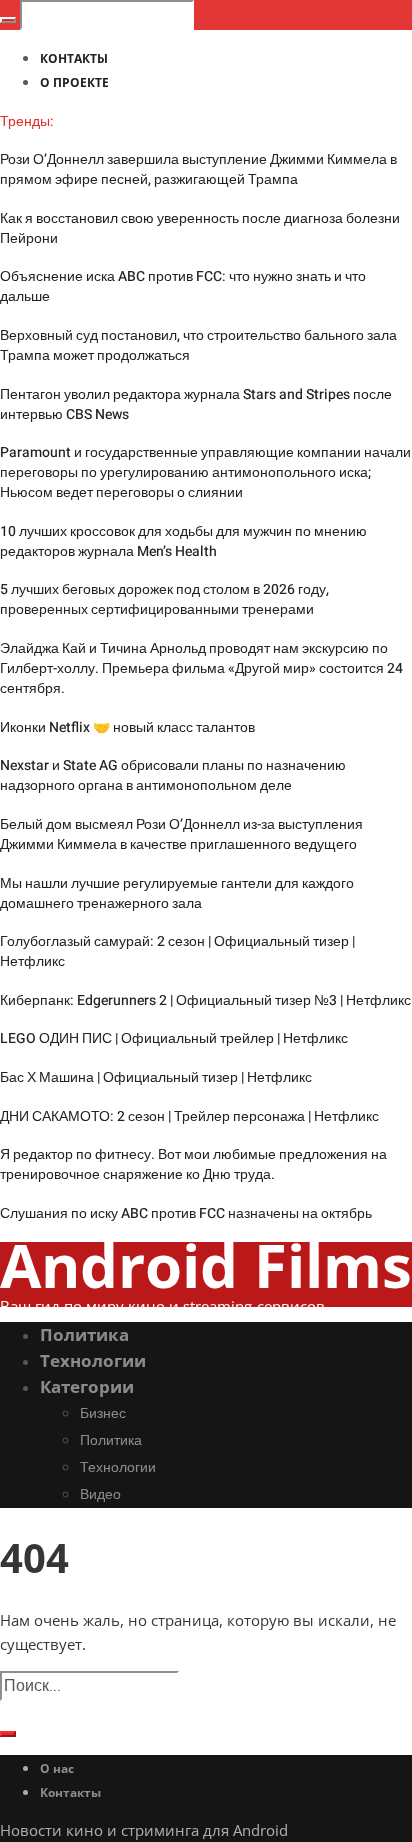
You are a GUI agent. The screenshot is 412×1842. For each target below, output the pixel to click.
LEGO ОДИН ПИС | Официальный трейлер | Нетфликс (174, 1038)
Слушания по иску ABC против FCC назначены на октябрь (186, 1213)
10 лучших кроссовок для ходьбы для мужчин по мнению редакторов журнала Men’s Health (183, 541)
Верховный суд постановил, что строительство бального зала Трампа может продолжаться (198, 345)
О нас (57, 1768)
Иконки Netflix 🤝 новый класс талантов (127, 727)
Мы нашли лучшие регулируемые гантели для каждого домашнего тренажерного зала (177, 893)
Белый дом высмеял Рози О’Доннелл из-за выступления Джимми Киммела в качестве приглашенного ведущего (181, 834)
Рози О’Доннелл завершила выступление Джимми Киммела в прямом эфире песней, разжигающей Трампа (198, 169)
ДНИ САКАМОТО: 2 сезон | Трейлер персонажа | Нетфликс (189, 1116)
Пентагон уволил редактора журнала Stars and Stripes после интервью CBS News (196, 404)
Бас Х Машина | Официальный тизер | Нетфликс (156, 1077)
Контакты (70, 1792)
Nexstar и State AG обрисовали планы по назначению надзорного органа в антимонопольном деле (173, 775)
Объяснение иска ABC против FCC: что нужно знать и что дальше (183, 286)
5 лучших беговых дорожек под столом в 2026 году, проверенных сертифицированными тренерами (164, 599)
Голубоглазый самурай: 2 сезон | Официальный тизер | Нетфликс (177, 951)
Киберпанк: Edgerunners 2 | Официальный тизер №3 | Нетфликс (205, 1000)
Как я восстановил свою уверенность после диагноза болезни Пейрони (200, 228)
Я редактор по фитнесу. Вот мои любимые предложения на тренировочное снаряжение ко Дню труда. (193, 1164)
